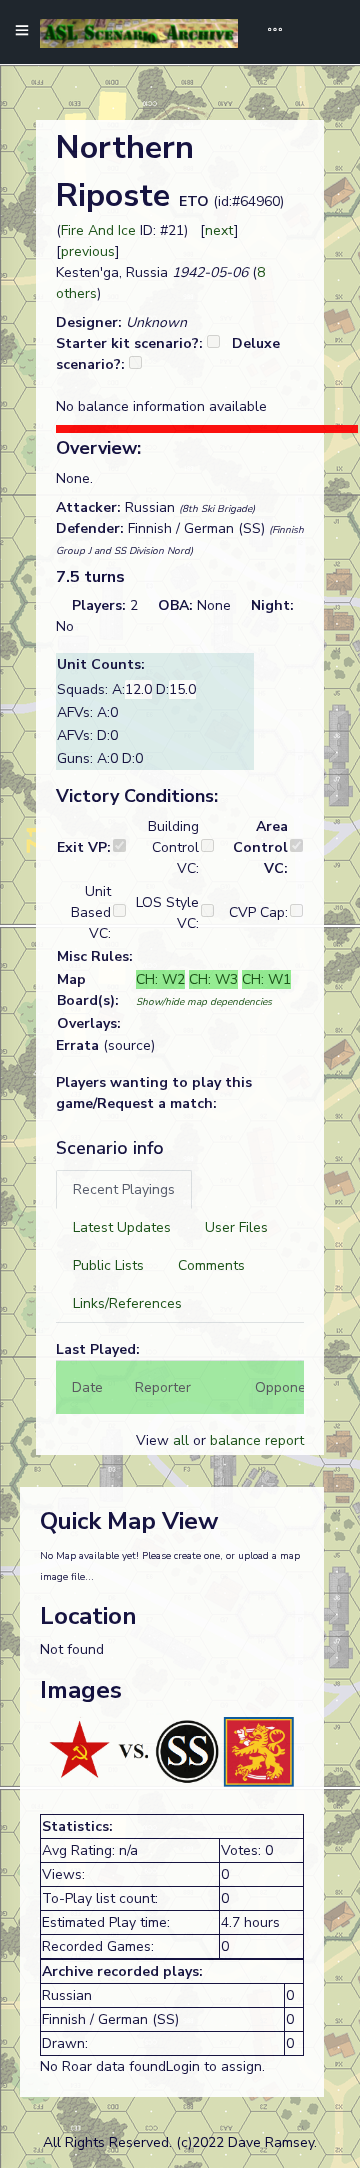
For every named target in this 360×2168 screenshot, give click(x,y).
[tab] (124, 1189)
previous (88, 251)
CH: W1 (266, 979)
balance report (257, 1440)
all (181, 1440)
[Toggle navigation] (268, 32)
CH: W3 (213, 979)
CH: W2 (160, 979)
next (219, 230)
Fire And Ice (98, 230)
